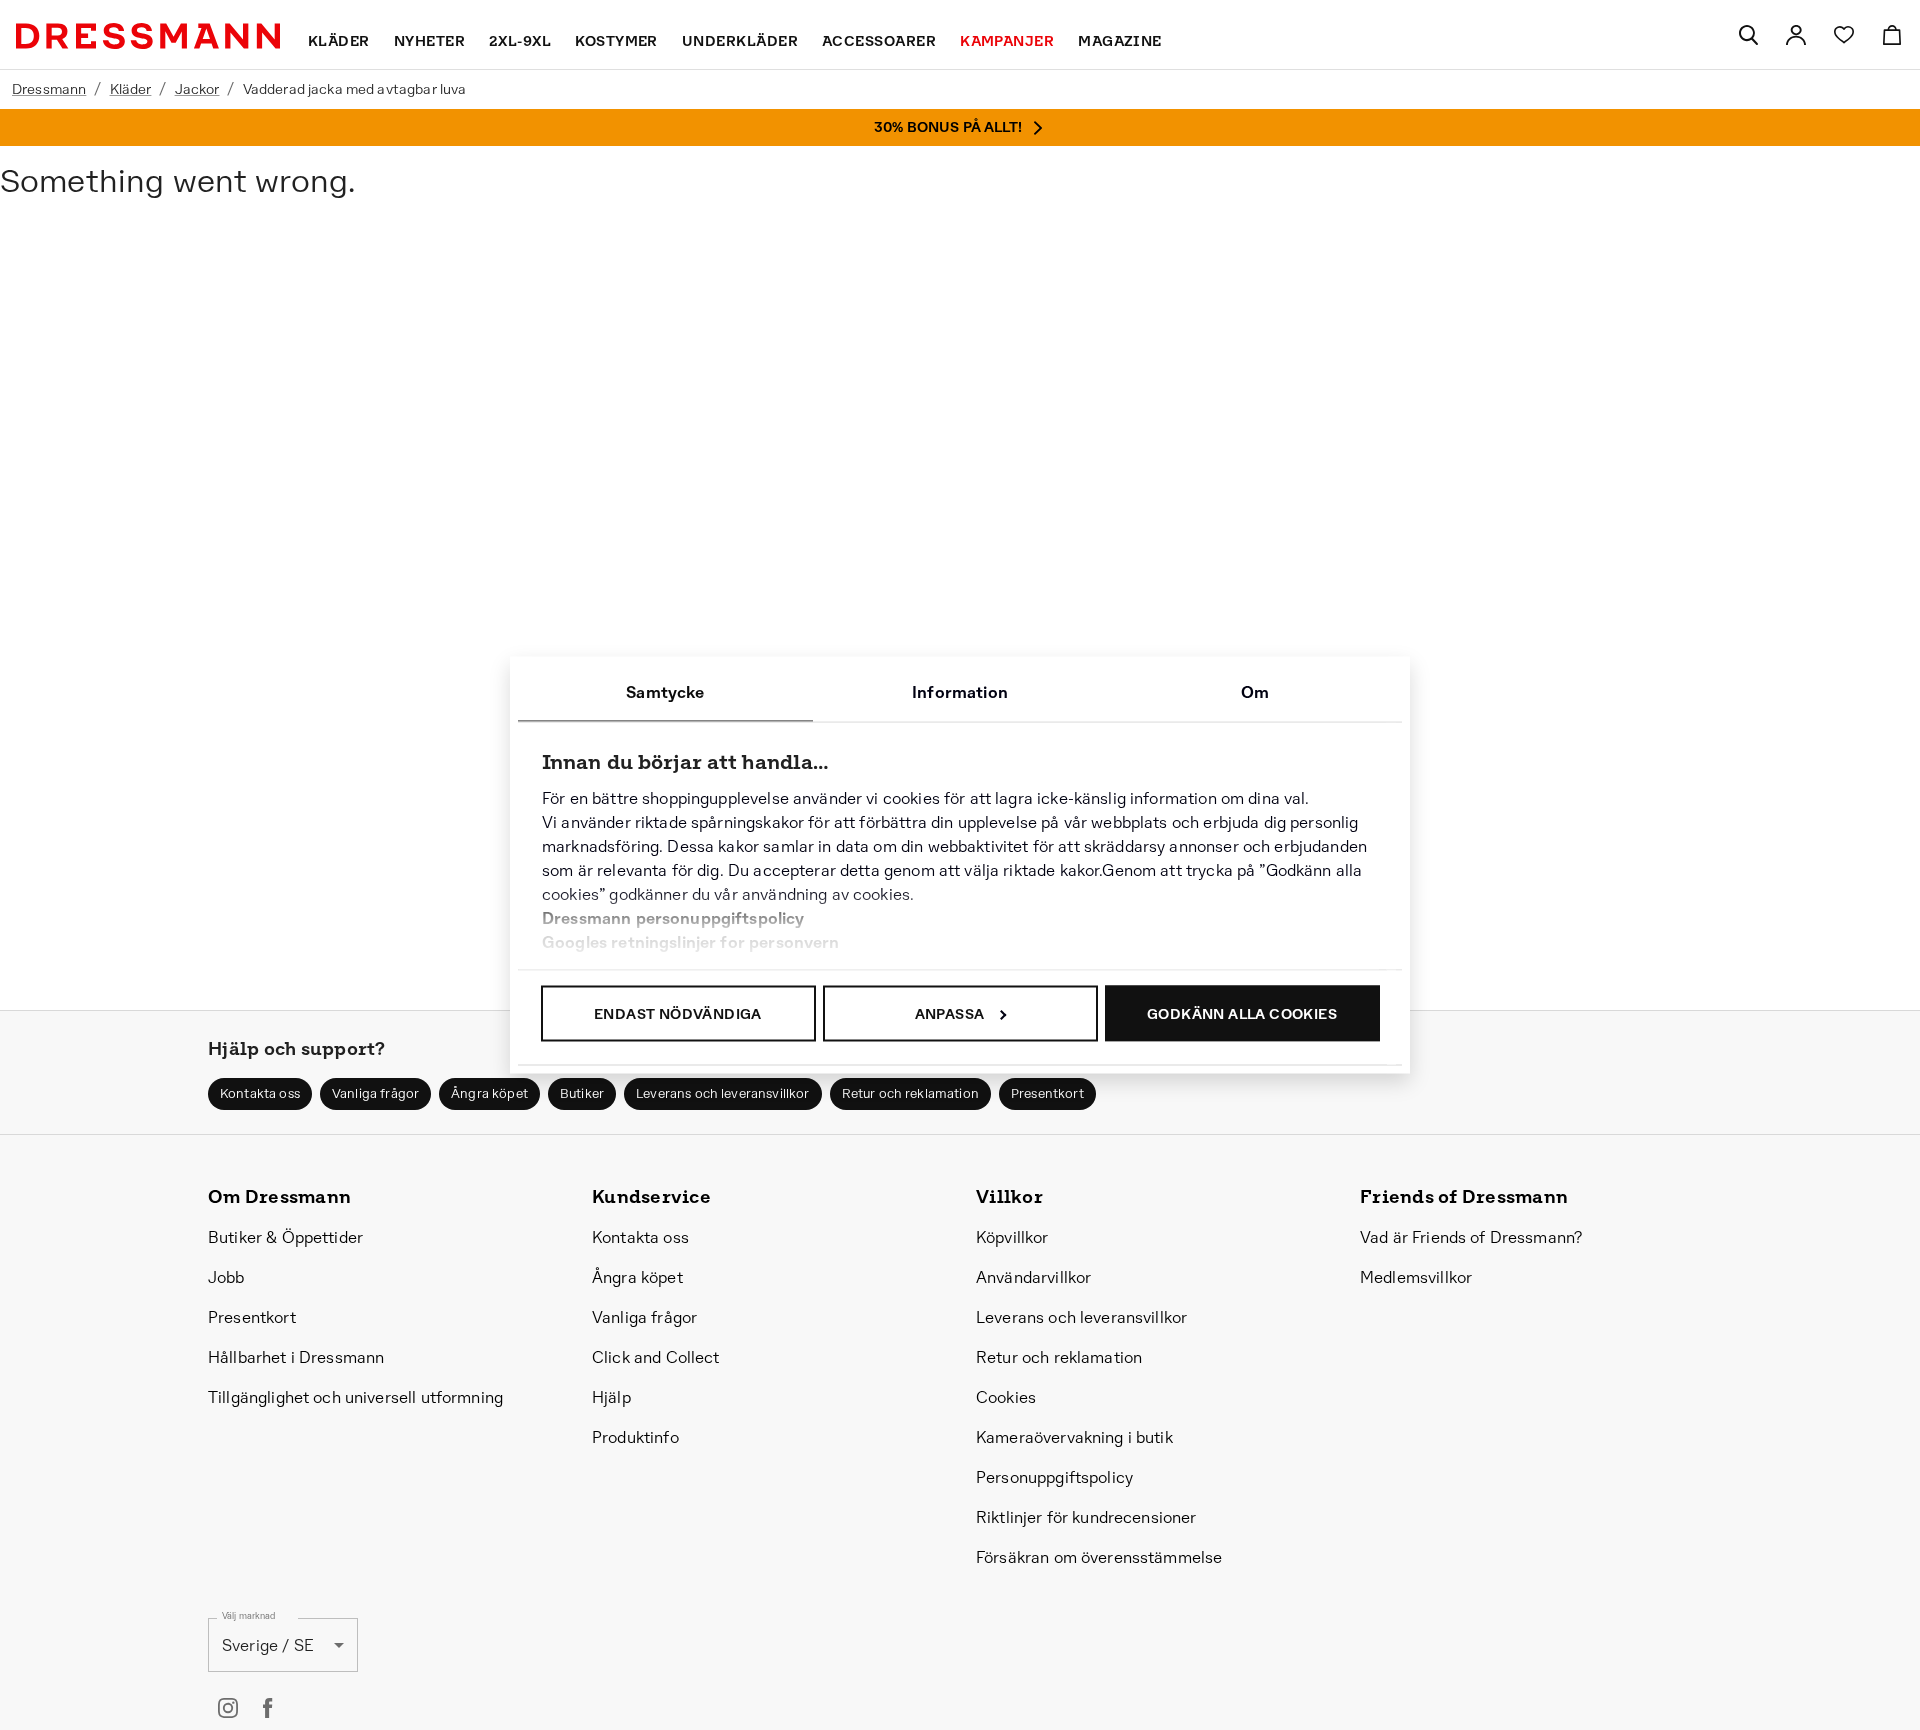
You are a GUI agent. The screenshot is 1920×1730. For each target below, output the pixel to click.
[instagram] (228, 1708)
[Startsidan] (148, 36)
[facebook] (268, 1708)
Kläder (131, 89)
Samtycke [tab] (665, 692)
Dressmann (49, 89)
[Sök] (1748, 35)
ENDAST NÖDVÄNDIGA (678, 1014)
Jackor (197, 89)
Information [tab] (960, 692)
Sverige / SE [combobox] (268, 1645)
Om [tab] (1255, 692)
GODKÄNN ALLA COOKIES (1242, 1014)
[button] (260, 1094)
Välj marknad (248, 1616)
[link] (1796, 35)
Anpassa (950, 1014)
